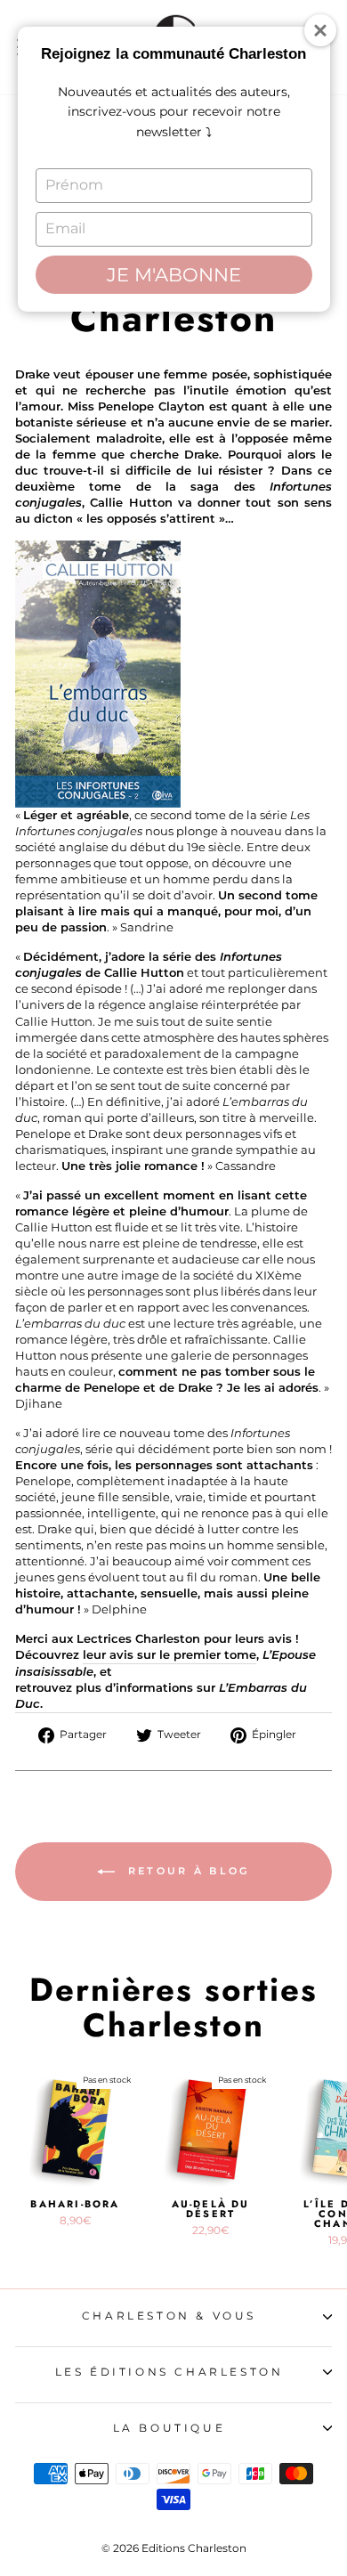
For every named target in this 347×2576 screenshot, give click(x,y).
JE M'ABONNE (174, 275)
